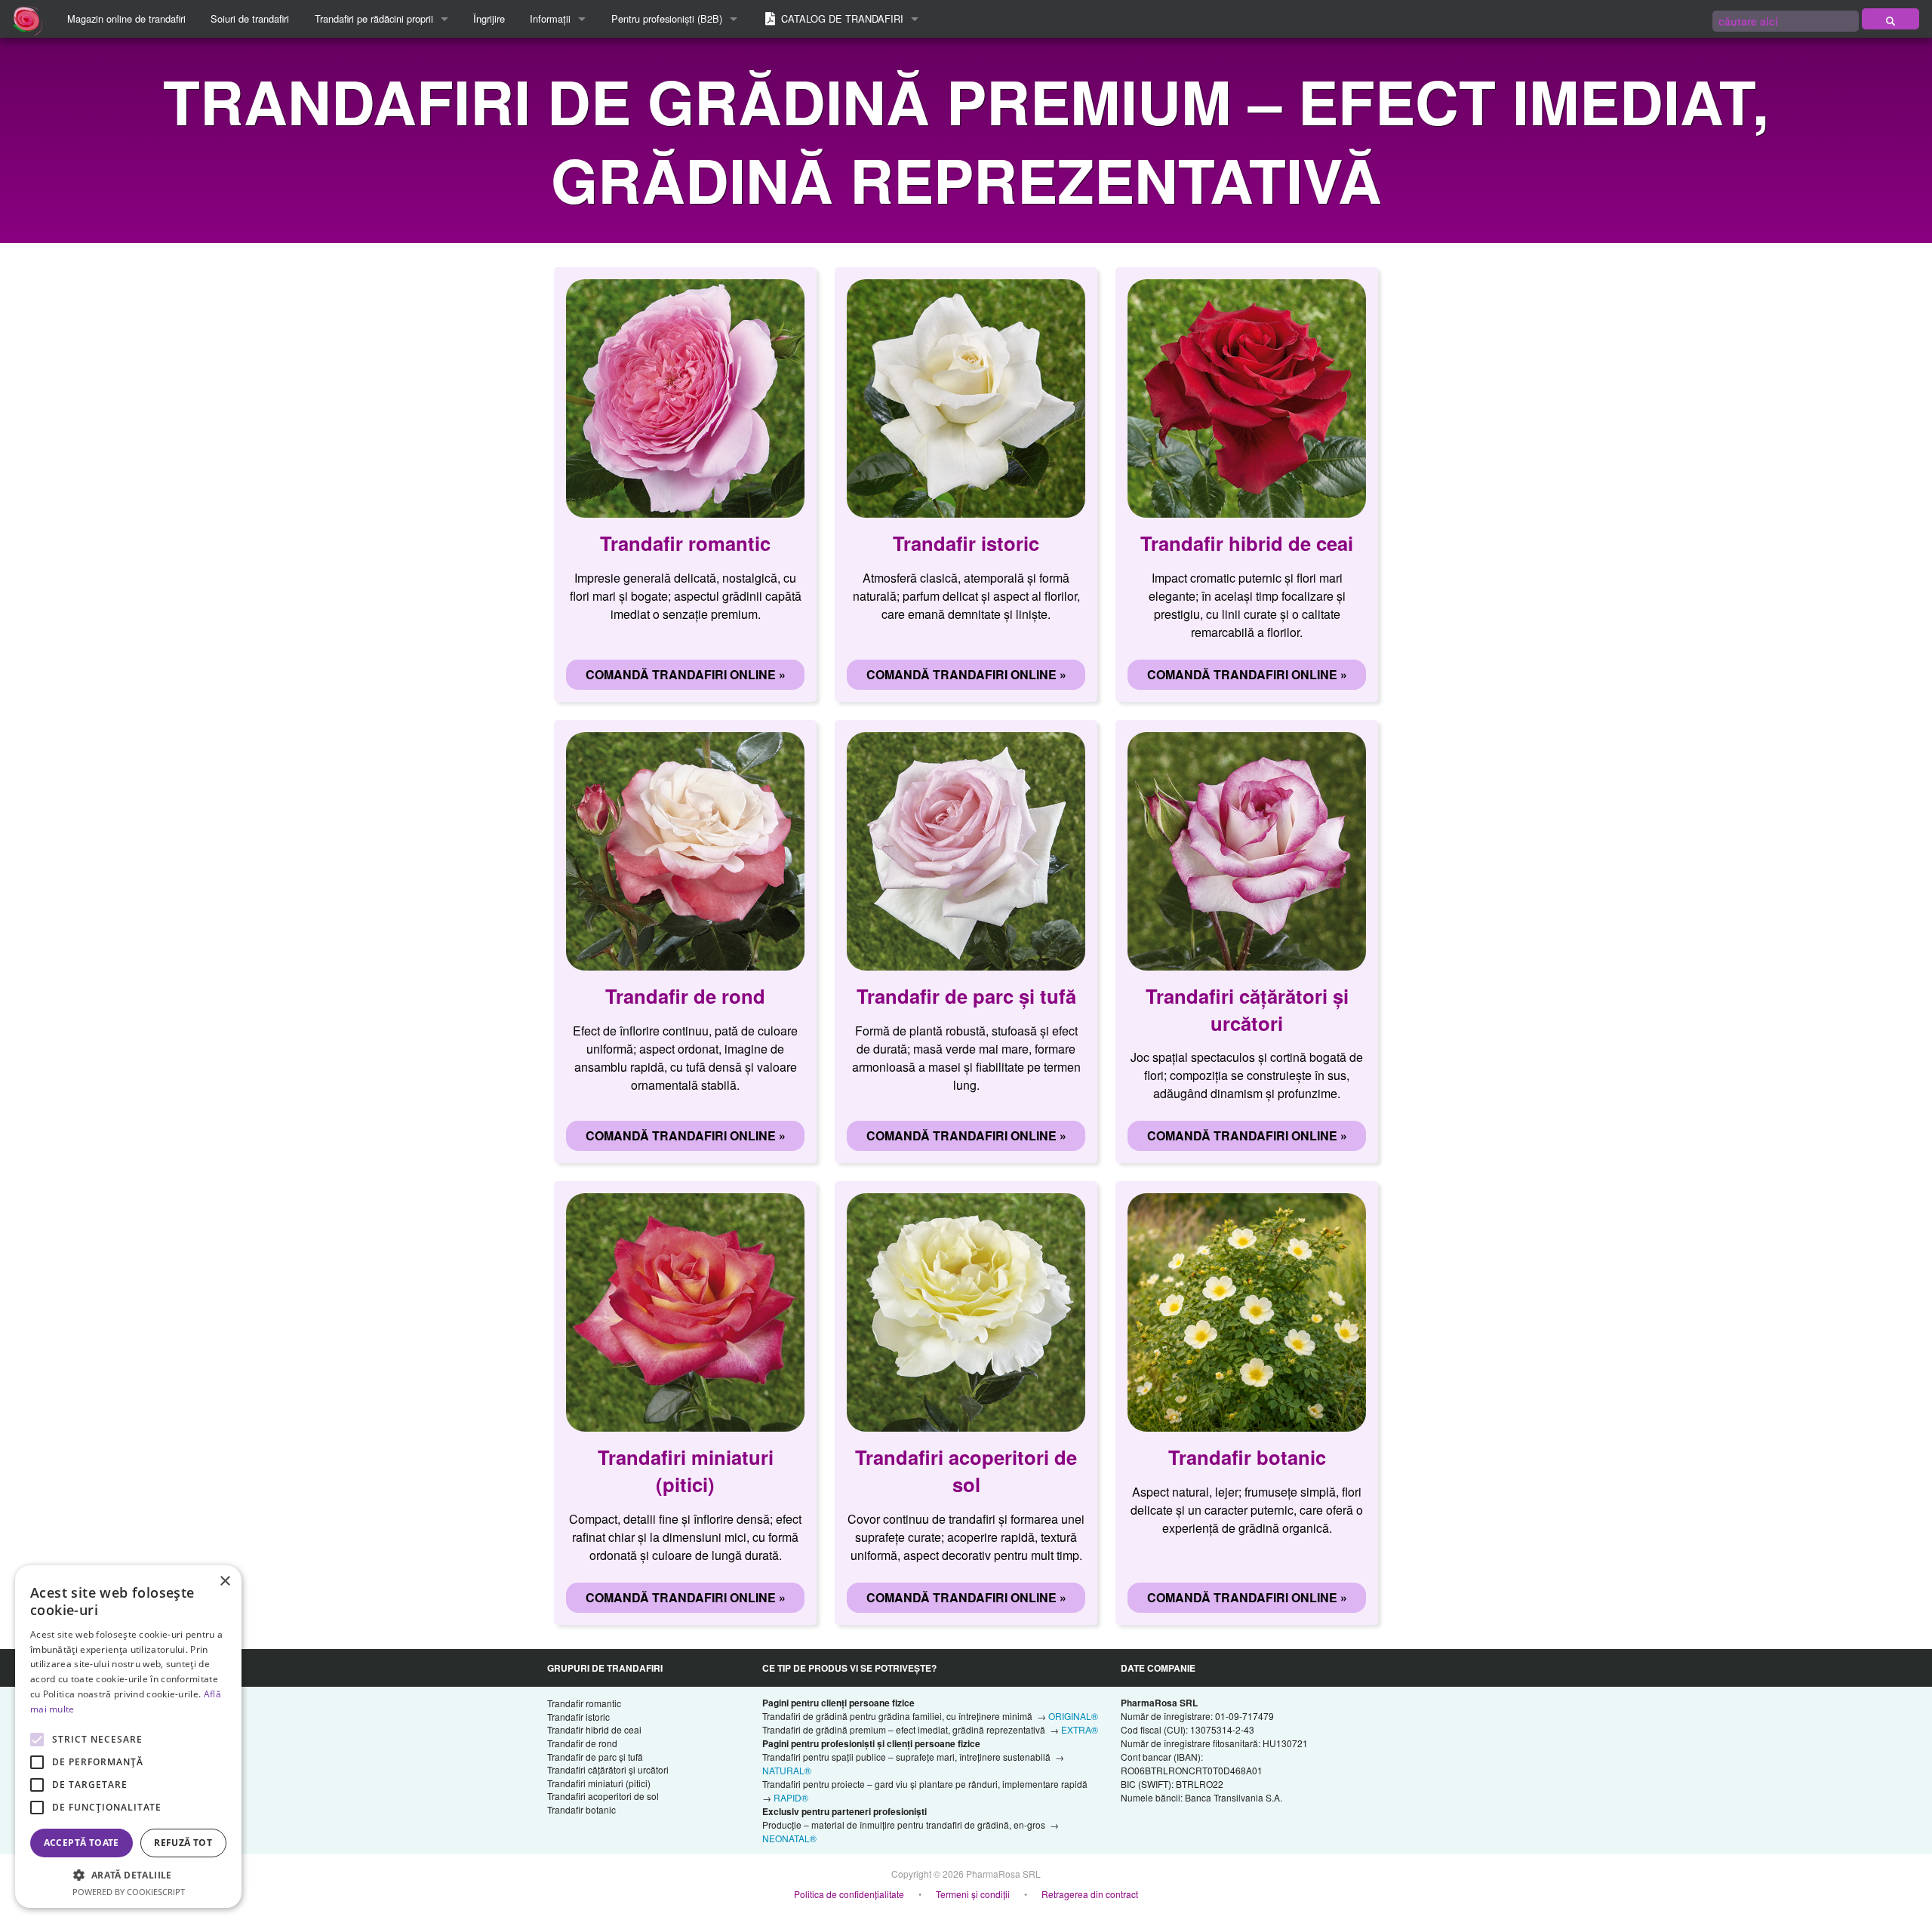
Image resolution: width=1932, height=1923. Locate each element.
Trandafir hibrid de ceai (594, 1729)
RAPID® (791, 1797)
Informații (550, 18)
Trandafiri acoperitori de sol (603, 1796)
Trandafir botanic (581, 1809)
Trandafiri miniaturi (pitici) (599, 1783)
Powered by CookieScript (129, 1892)
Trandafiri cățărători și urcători (608, 1769)
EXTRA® (1080, 1729)
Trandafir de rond (582, 1743)
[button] (128, 1875)
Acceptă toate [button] (82, 1843)
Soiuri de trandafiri (250, 18)
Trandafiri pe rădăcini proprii (374, 18)
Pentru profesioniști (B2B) (667, 18)
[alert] (128, 1737)
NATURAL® (787, 1770)
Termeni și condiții (973, 1894)
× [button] (225, 1581)
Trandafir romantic (584, 1703)
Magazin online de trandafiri (126, 18)
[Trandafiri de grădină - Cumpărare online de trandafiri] (1890, 19)
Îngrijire (489, 18)
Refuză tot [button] (183, 1843)
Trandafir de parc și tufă (595, 1757)
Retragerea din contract (1090, 1894)
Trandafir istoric (578, 1717)
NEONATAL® (789, 1838)
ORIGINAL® (1073, 1716)
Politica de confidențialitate (849, 1894)
